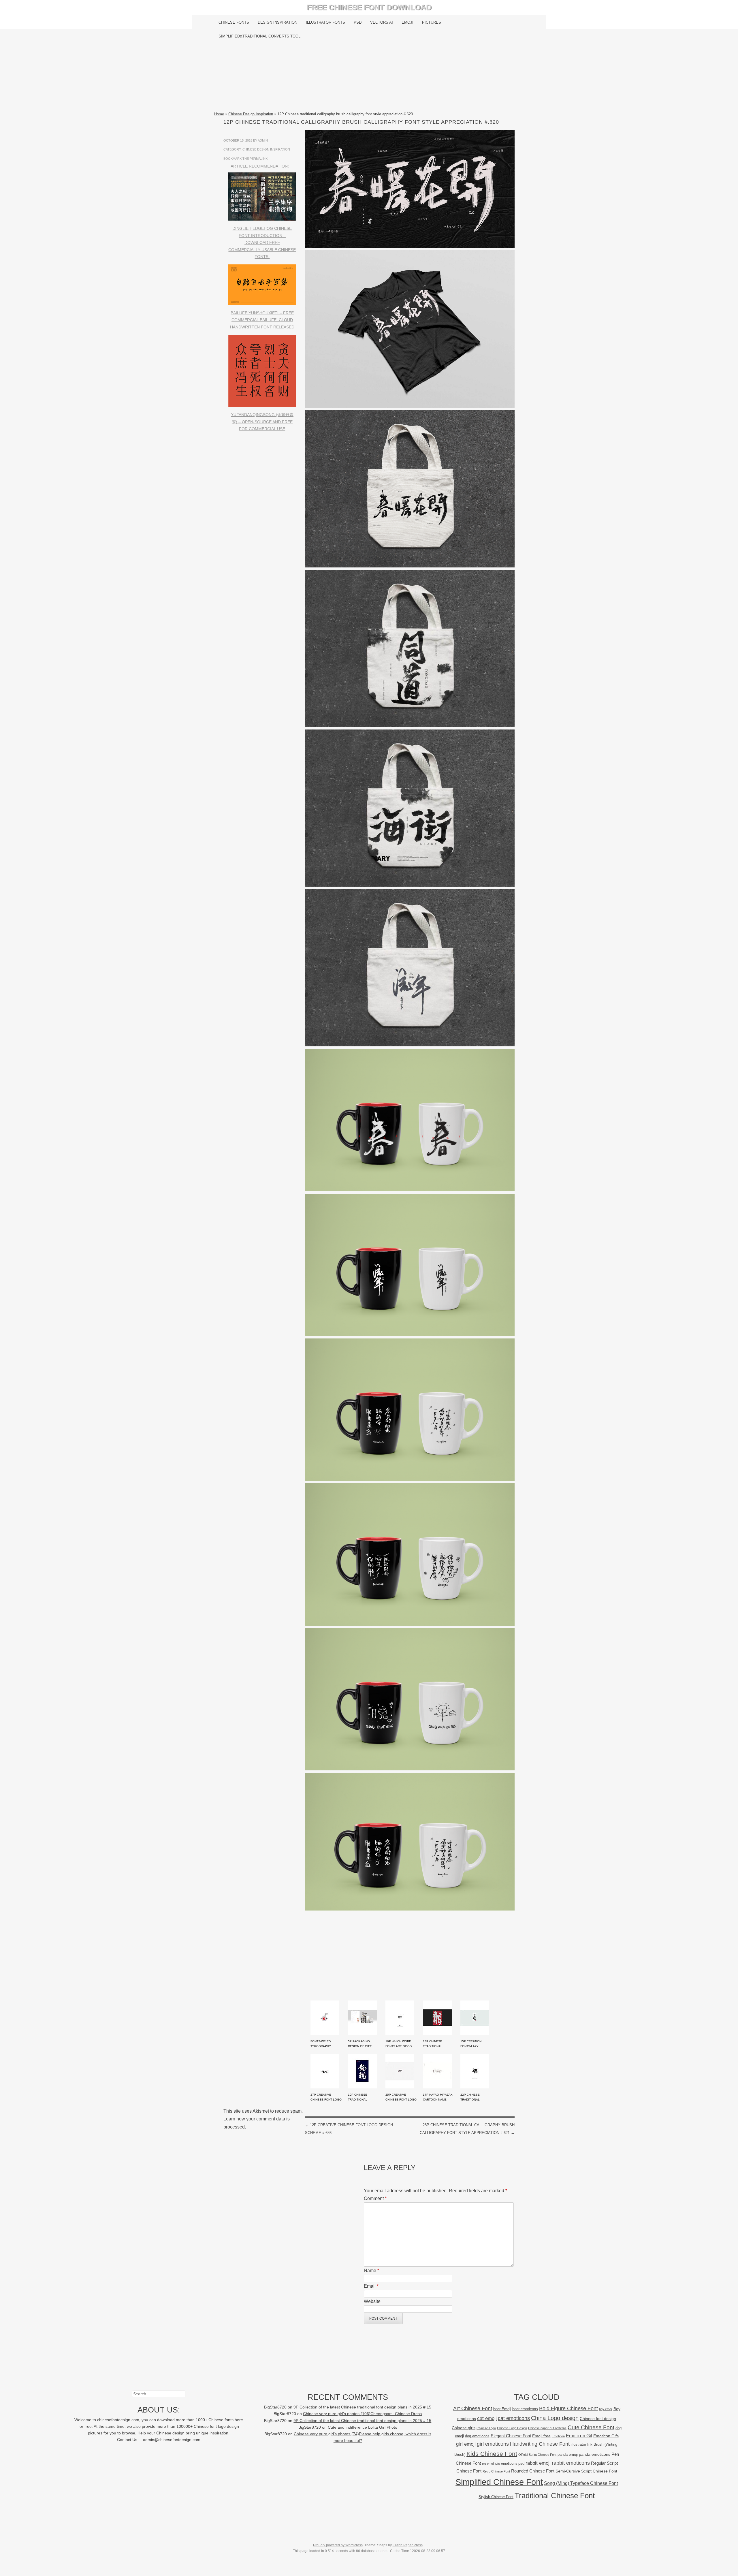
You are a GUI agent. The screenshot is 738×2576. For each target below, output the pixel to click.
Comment (375, 2198)
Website (372, 2301)
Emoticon (558, 2436)
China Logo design (555, 2418)
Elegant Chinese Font (511, 2436)
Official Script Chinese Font (537, 2455)
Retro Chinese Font (496, 2471)
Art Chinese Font (473, 2408)
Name (371, 2271)
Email (371, 2286)
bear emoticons (525, 2409)
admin (263, 140)
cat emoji (487, 2418)
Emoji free (541, 2436)
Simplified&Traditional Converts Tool (259, 36)
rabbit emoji (538, 2463)
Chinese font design (598, 2419)
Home (219, 114)
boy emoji (606, 2409)
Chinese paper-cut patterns (547, 2428)
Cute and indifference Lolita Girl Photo (363, 2427)
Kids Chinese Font (492, 2454)
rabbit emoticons (571, 2463)
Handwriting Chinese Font (540, 2444)
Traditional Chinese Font (555, 2496)
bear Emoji (502, 2409)
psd (521, 2463)
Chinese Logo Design (512, 2428)
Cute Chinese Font (591, 2427)
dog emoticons (477, 2436)
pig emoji (488, 2464)
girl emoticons (493, 2444)
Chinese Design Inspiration (251, 114)
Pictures (432, 22)
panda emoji (568, 2454)
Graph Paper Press (408, 2545)
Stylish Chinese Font (496, 2497)
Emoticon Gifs (606, 2436)
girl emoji (466, 2444)
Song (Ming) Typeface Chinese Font (581, 2483)
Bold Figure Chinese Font (568, 2408)
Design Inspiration (277, 22)
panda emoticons (595, 2454)
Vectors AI (382, 22)
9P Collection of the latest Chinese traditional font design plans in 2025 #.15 (362, 2407)
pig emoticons (506, 2463)
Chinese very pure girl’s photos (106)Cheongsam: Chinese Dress (362, 2414)
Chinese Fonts (234, 22)
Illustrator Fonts (325, 22)
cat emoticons (514, 2418)
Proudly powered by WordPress (338, 2545)
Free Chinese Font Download (369, 7)
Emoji (407, 22)
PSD (358, 22)
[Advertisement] (369, 77)
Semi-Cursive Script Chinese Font (586, 2471)
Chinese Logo (486, 2428)
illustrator (578, 2444)
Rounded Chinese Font (533, 2471)
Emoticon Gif (579, 2436)
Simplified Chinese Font (499, 2482)
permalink (259, 159)
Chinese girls (464, 2428)
